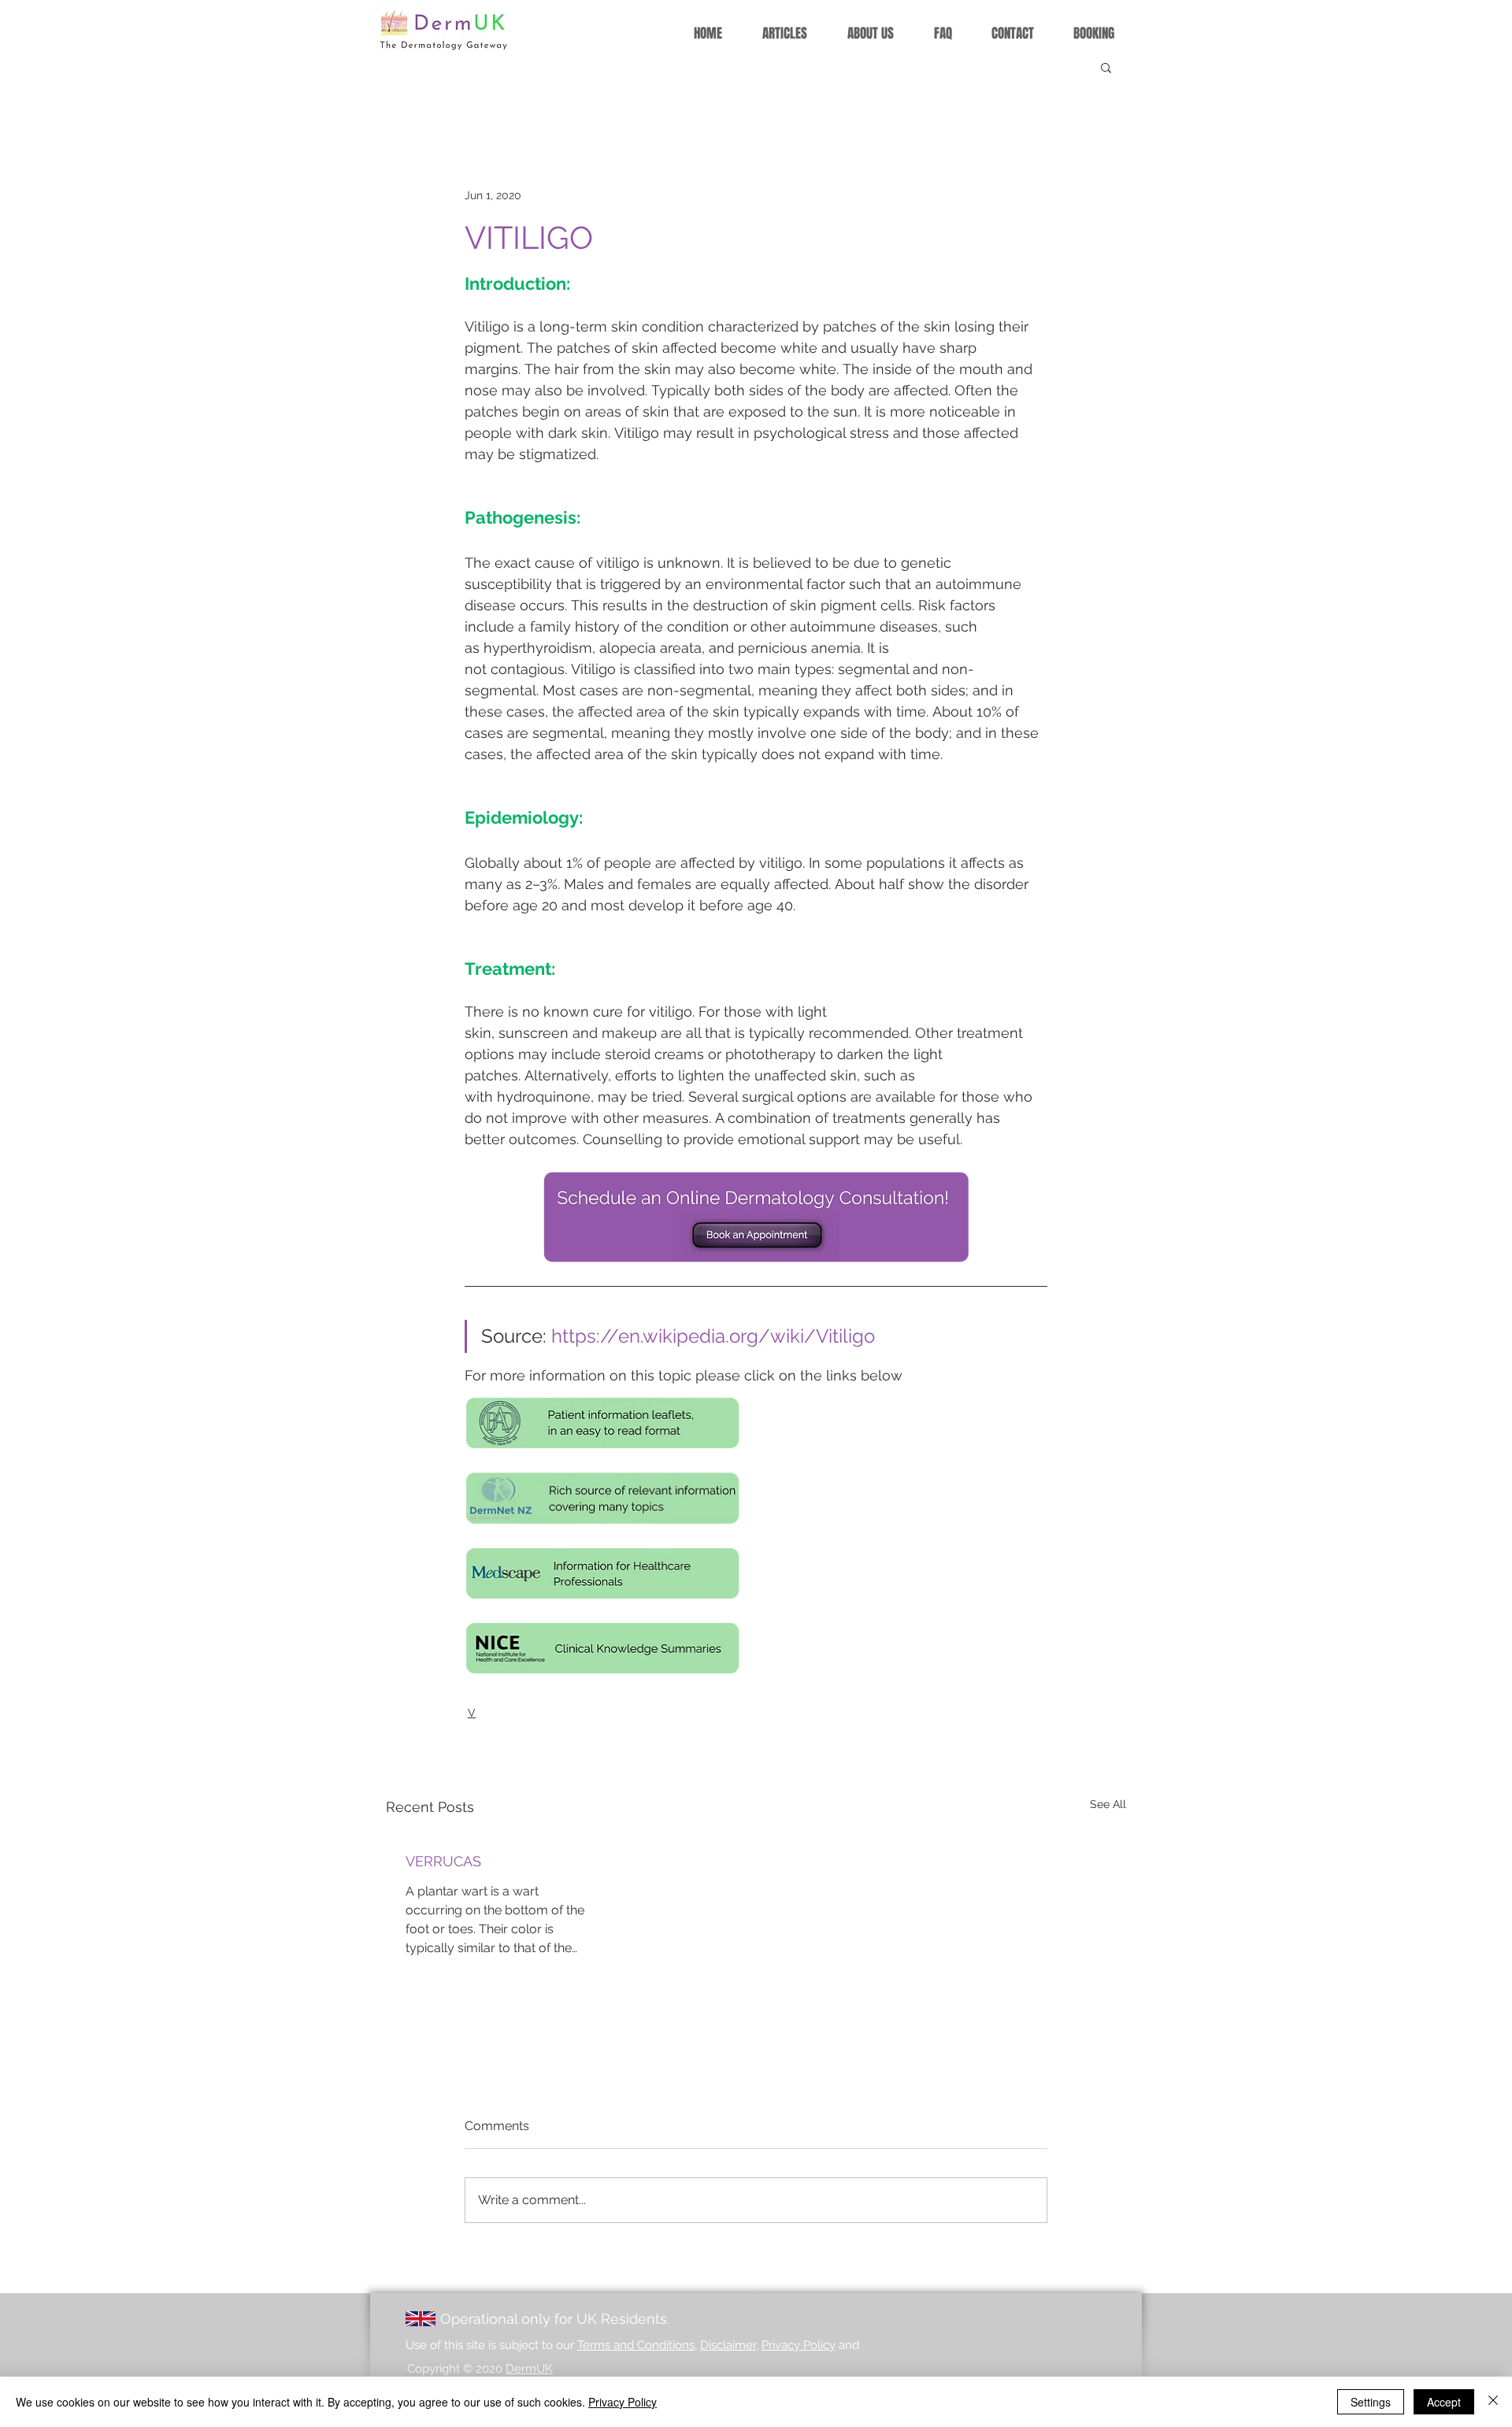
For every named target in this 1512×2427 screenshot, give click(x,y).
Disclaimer (728, 2345)
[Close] (1493, 2402)
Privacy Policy (799, 2345)
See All (1108, 1804)
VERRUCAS (443, 1861)
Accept (1444, 2402)
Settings (1371, 2402)
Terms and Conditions (636, 2345)
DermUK (529, 2369)
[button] (1106, 67)
